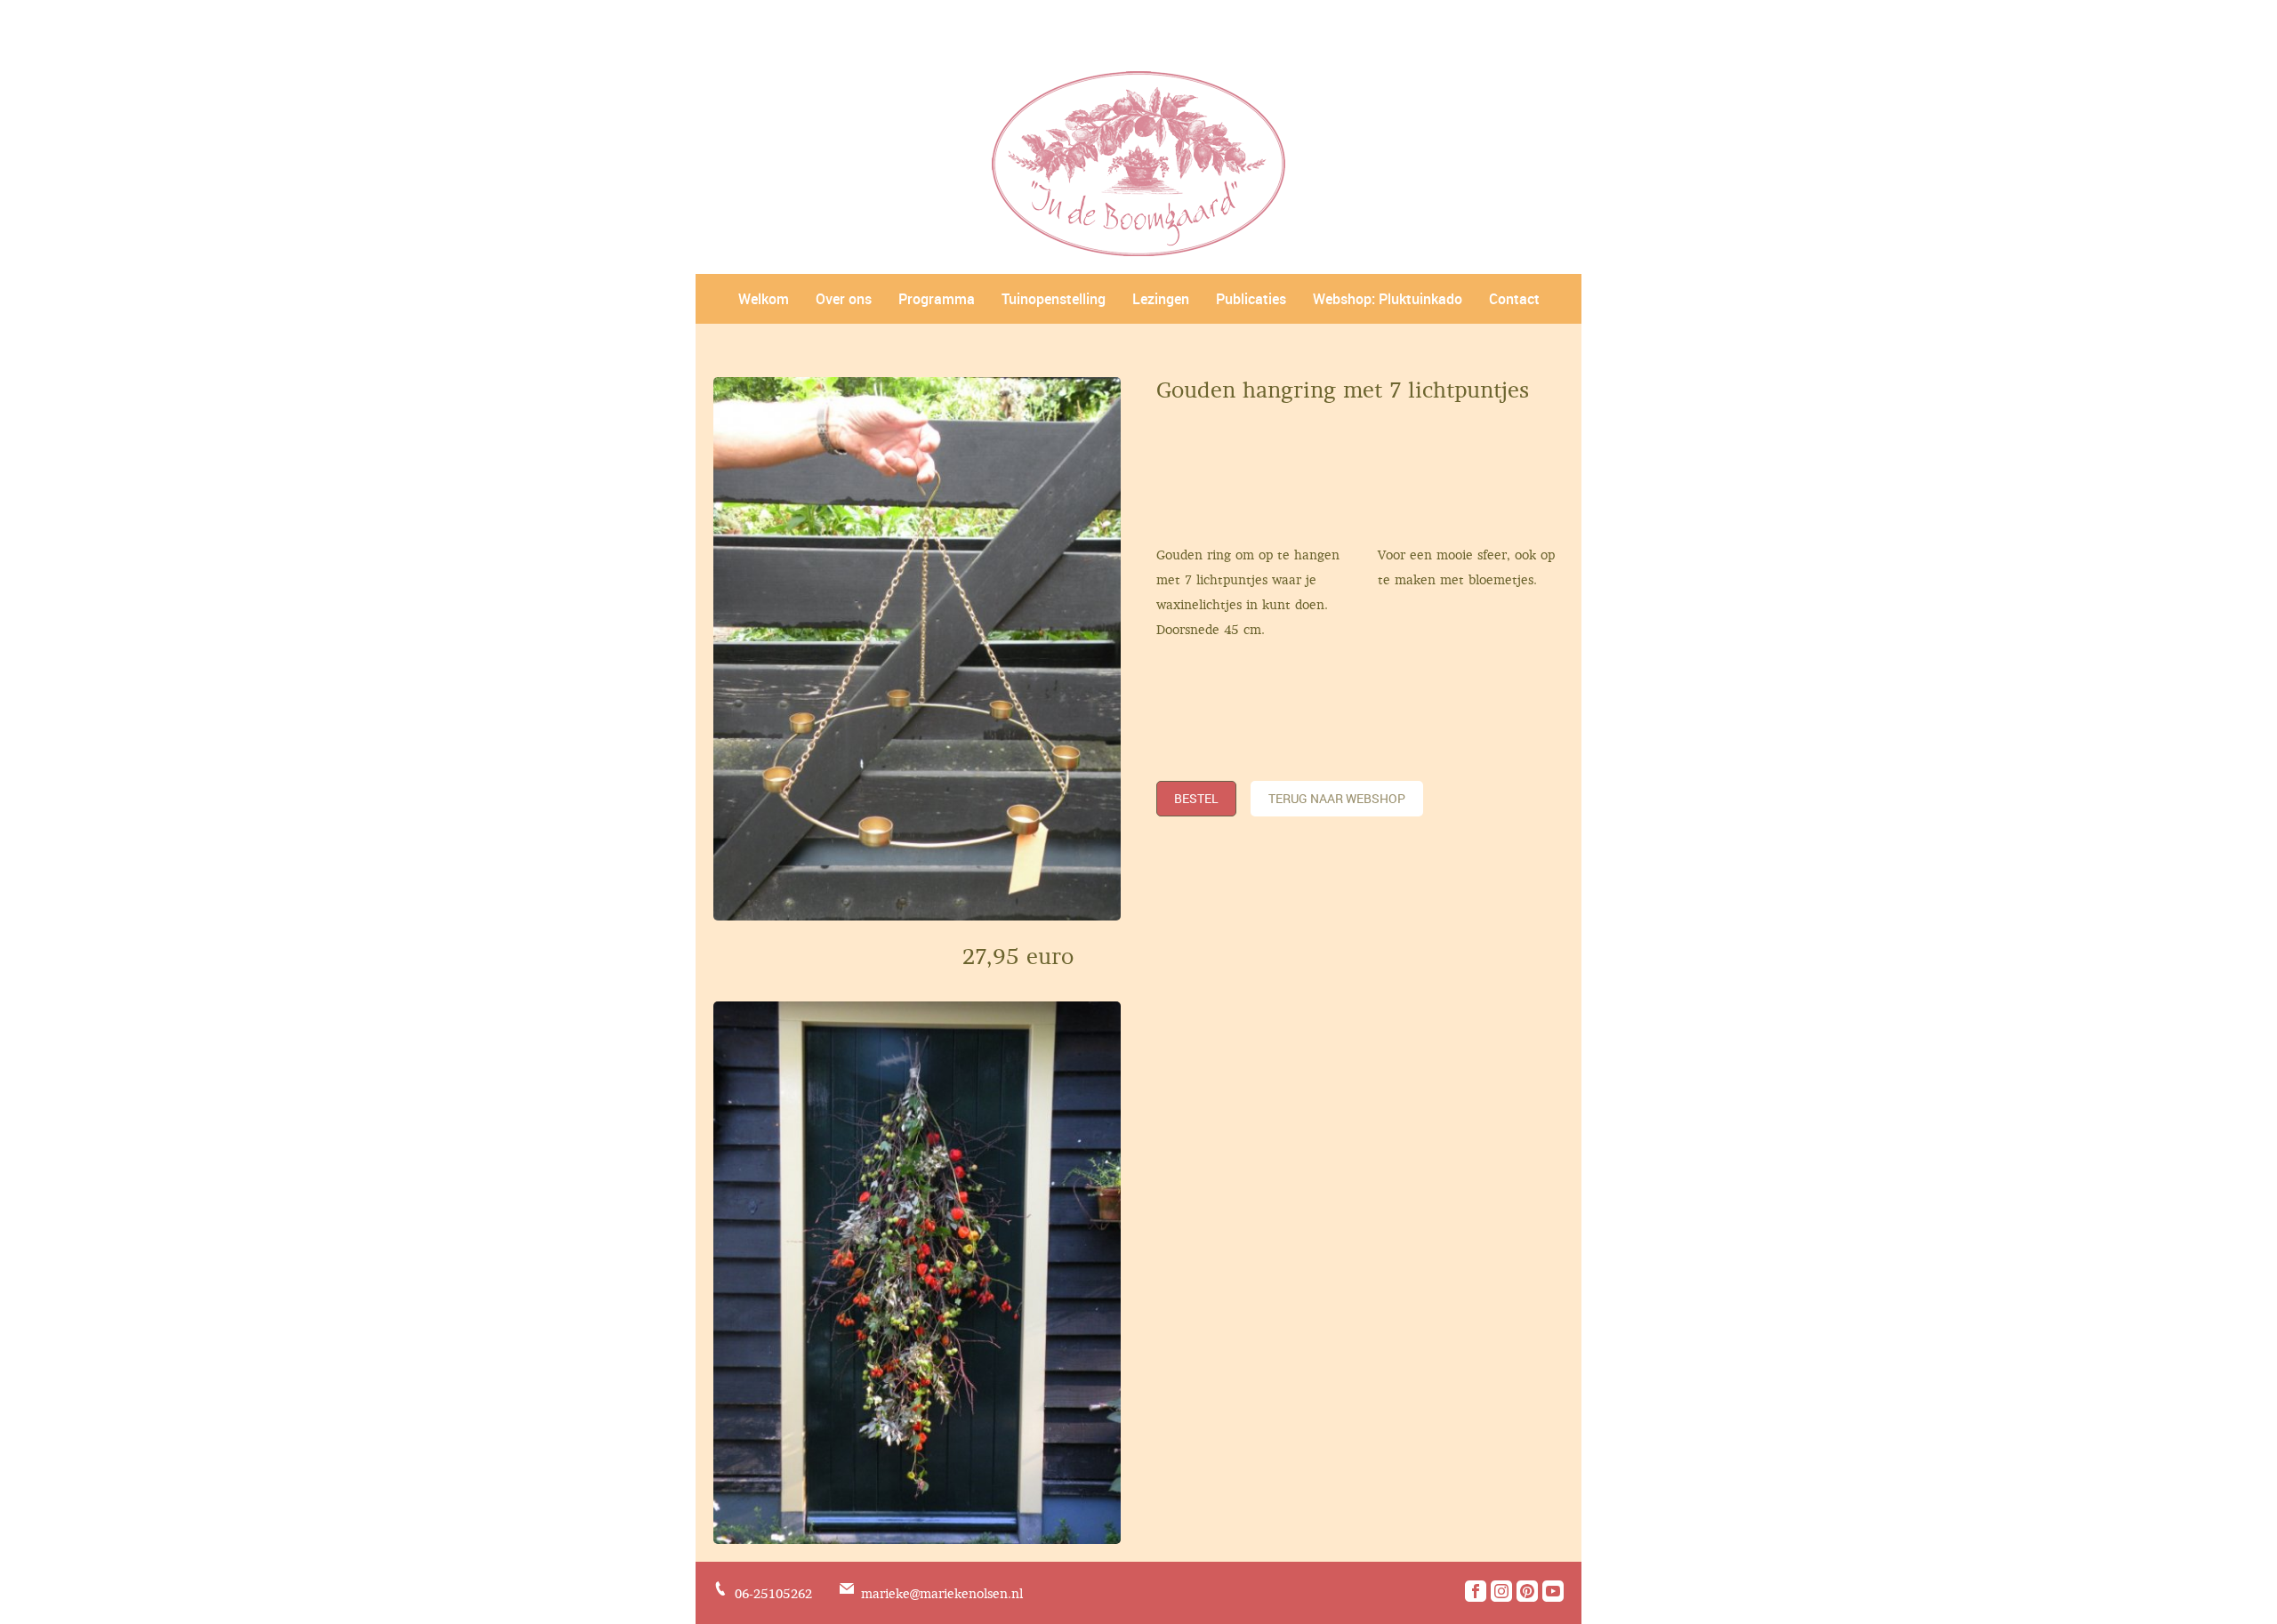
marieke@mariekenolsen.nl (942, 1594)
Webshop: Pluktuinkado (1388, 299)
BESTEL (1196, 798)
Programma (937, 299)
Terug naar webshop (1337, 798)
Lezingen (1161, 299)
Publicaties (1251, 299)
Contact (1514, 299)
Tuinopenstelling (1054, 299)
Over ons (844, 299)
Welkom (764, 299)
